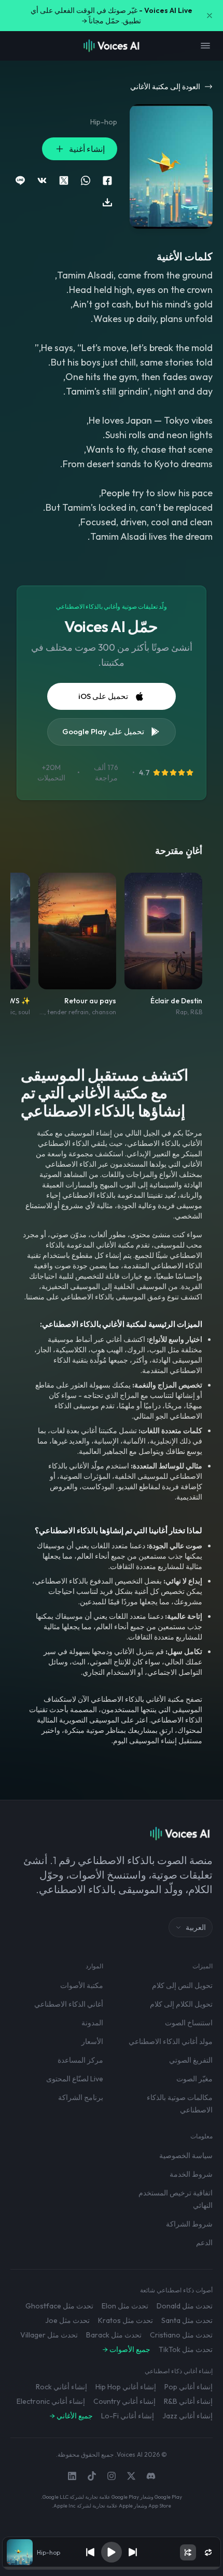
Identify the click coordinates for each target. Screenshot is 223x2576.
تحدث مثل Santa (187, 2320)
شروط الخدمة (191, 2174)
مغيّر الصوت (194, 2079)
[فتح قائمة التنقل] (205, 46)
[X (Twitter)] (131, 2476)
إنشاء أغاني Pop (189, 2387)
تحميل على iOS (103, 696)
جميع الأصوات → (127, 2349)
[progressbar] (111, 2568)
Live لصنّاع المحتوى (75, 2079)
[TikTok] (92, 2476)
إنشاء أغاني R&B (188, 2401)
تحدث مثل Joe (67, 2320)
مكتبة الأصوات (82, 1985)
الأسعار (92, 2041)
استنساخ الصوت (189, 2023)
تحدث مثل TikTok (186, 2349)
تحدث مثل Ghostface (59, 2306)
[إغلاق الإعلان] (210, 16)
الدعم (204, 2243)
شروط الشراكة (189, 2224)
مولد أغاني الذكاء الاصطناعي (171, 2041)
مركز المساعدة (80, 2060)
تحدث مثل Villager (49, 2335)
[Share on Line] (20, 180)
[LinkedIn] (72, 2476)
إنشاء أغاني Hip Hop (126, 2387)
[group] (111, 2568)
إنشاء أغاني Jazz (187, 2416)
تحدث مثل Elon (125, 2306)
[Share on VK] (42, 180)
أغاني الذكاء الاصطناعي (69, 2004)
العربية (196, 1927)
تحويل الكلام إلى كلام (181, 2004)
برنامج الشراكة (81, 2097)
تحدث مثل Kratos (126, 2320)
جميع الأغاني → (71, 2416)
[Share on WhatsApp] (86, 180)
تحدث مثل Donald (185, 2306)
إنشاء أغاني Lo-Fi (128, 2416)
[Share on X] (64, 180)
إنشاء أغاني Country (124, 2401)
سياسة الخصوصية (186, 2155)
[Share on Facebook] (107, 180)
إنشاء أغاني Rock (61, 2387)
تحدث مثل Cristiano (181, 2335)
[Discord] (151, 2476)
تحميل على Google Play (103, 731)
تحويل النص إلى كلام (182, 1985)
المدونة (92, 2023)
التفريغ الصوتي (191, 2060)
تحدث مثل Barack (114, 2335)
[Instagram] (112, 2476)
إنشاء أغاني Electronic (51, 2401)
